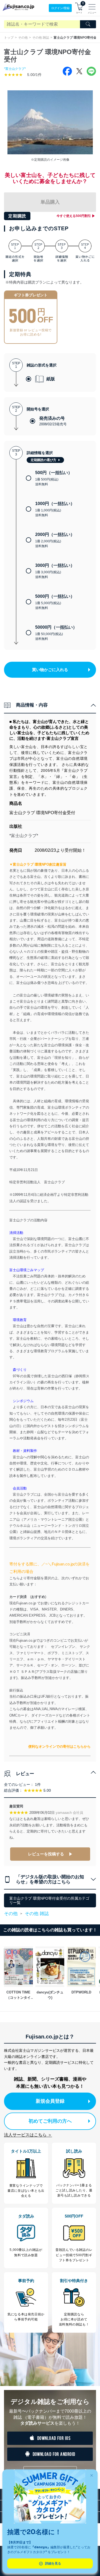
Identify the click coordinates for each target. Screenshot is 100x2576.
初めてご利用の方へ (50, 2121)
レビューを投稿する (46, 1854)
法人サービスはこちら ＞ (28, 2135)
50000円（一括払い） (56, 633)
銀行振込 (16, 1690)
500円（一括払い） (54, 478)
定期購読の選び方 (43, 460)
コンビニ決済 (20, 1634)
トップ (9, 38)
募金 (27, 1709)
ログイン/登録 (60, 8)
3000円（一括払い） (55, 571)
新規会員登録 (50, 2101)
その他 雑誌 (41, 38)
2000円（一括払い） (55, 540)
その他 (23, 38)
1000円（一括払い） (55, 509)
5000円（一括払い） (55, 602)
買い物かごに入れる (50, 670)
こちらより (18, 1578)
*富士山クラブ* (15, 69)
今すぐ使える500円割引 (74, 216)
